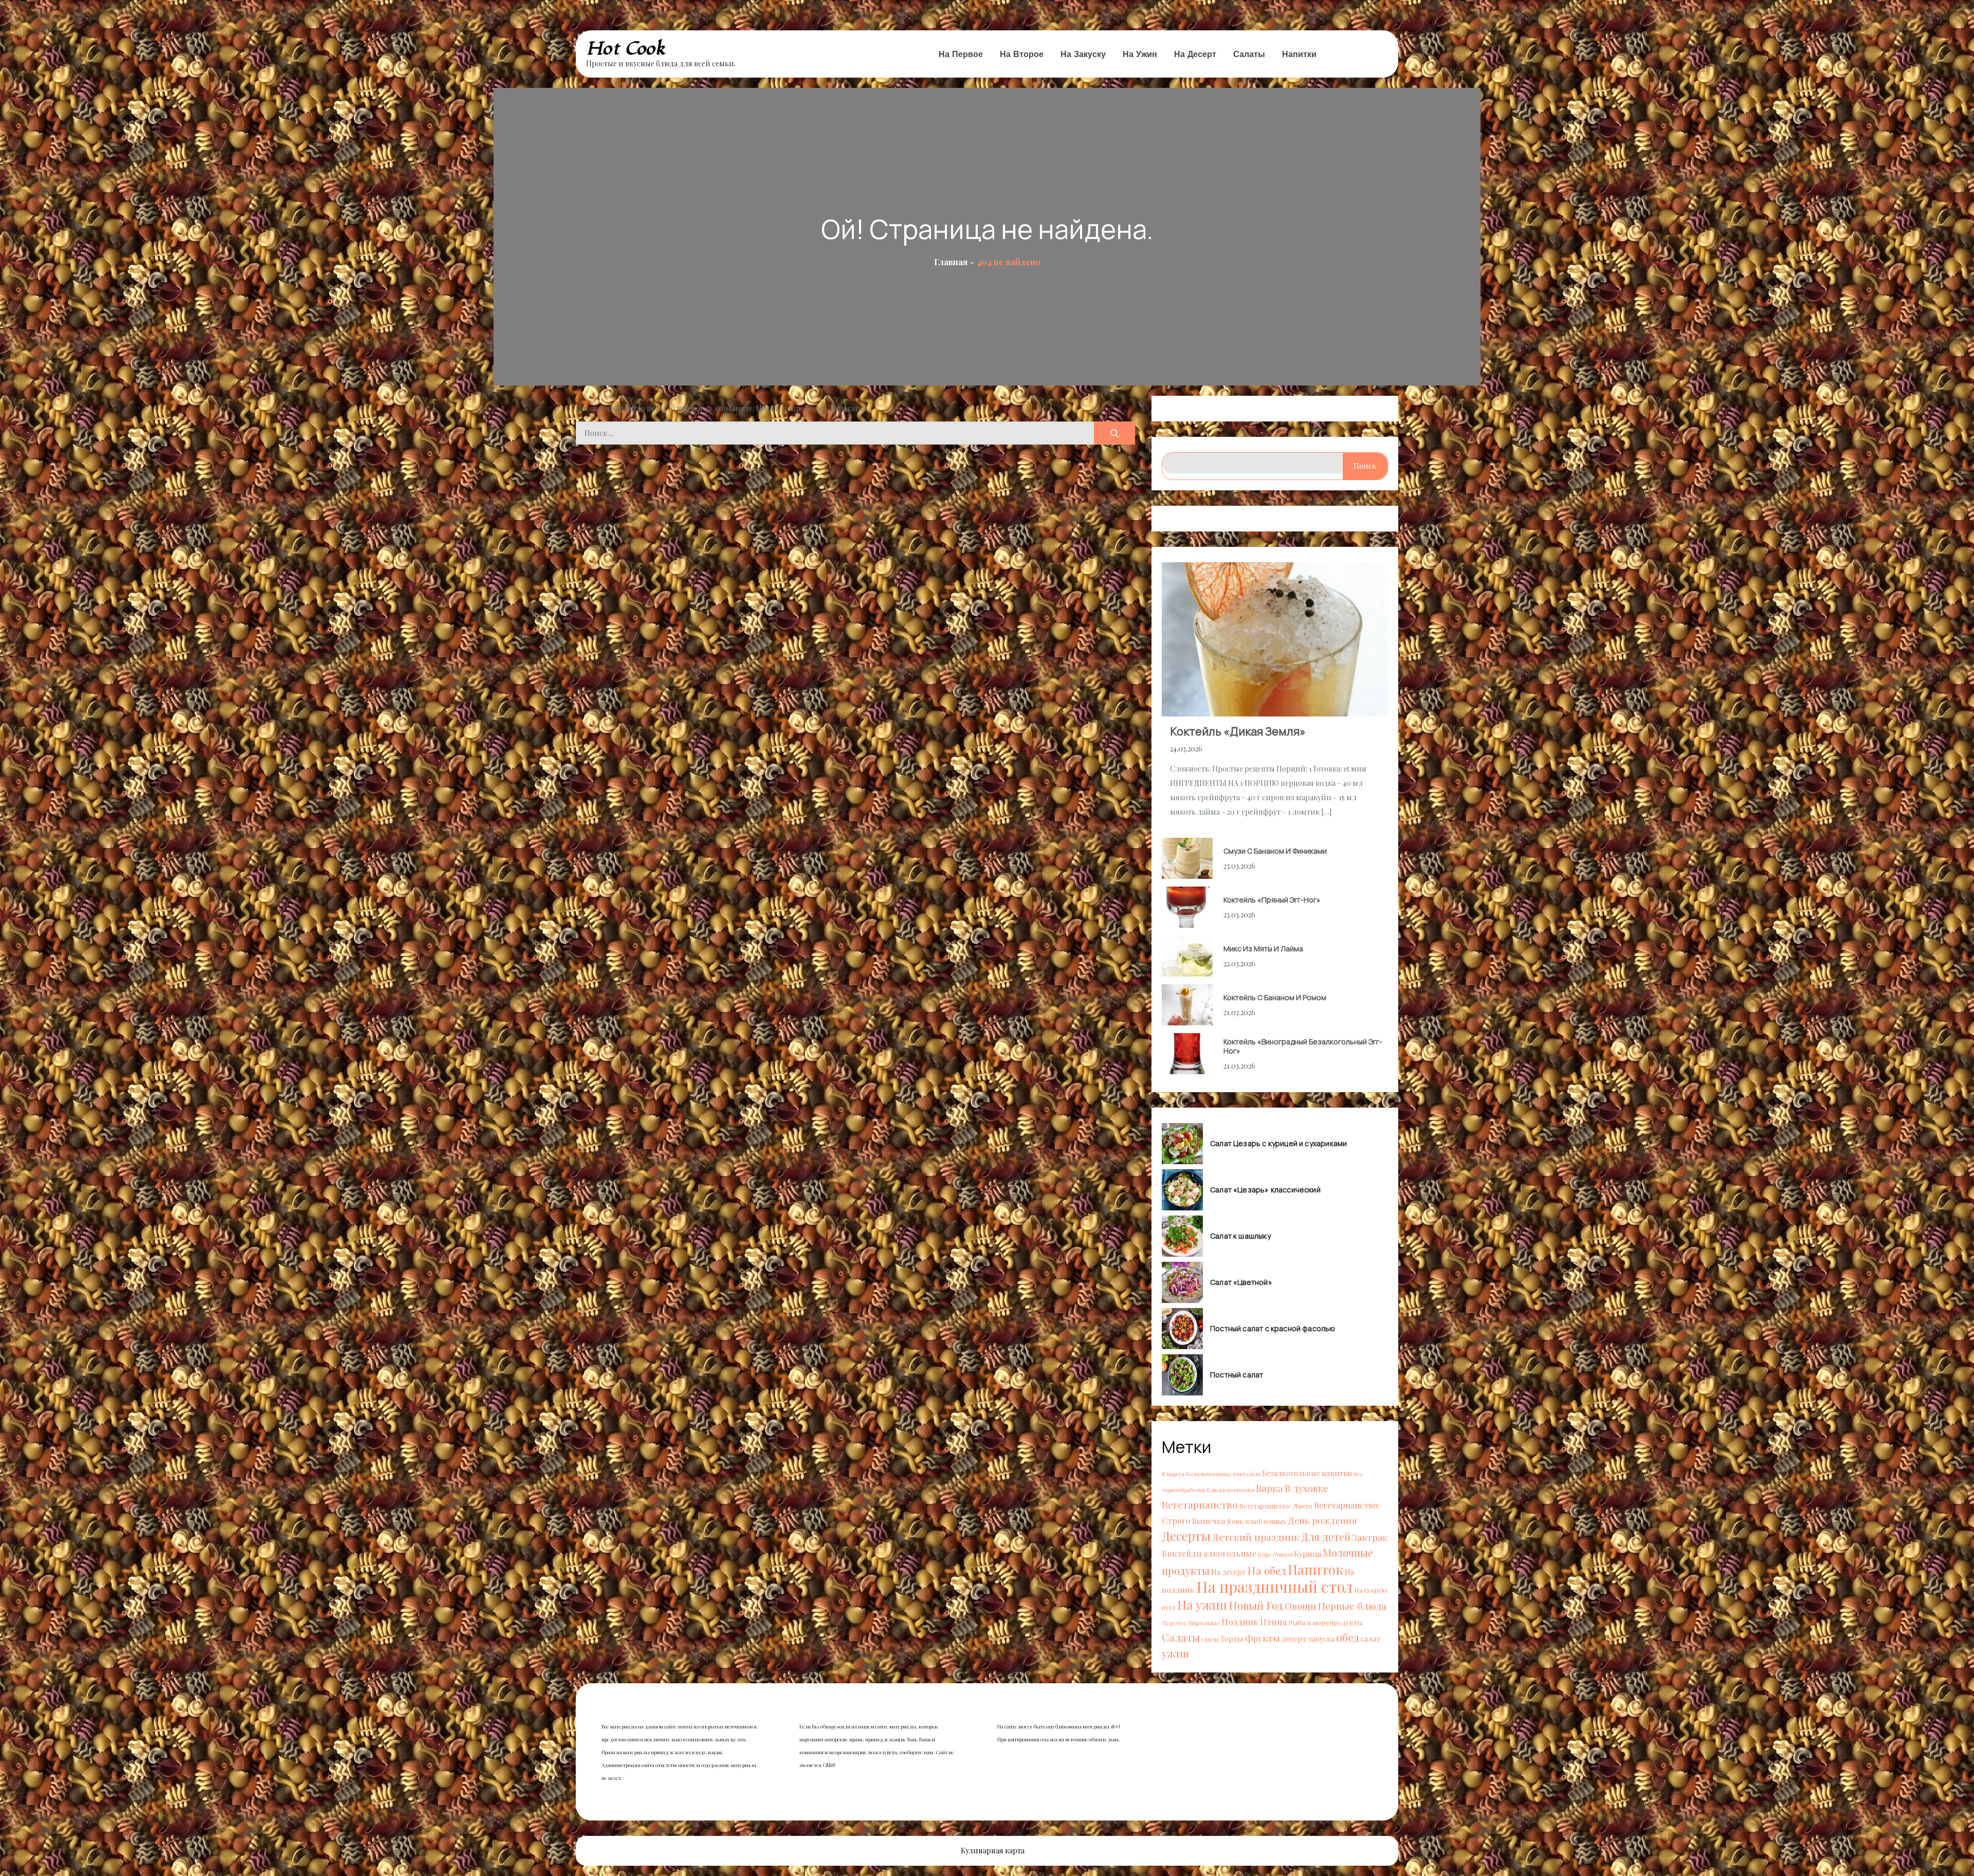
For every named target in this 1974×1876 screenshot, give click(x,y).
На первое (961, 54)
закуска (1321, 1639)
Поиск (1365, 466)
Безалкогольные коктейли (1223, 1474)
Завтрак (1370, 1537)
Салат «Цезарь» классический (1265, 1190)
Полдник (1240, 1622)
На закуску (1083, 54)
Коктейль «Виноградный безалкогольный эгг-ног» (1303, 1046)
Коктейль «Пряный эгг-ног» (1272, 900)
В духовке (1306, 1488)
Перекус (1174, 1623)
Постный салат (1237, 1375)
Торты (1232, 1639)
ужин (1175, 1653)
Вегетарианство (1200, 1504)
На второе (1022, 54)
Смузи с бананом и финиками (1275, 851)
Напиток (1315, 1569)
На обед (1267, 1570)
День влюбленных (1256, 1521)
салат (1370, 1639)
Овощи (1301, 1606)
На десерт (1195, 54)
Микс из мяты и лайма (1263, 949)
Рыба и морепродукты (1325, 1622)
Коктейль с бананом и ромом (1275, 997)
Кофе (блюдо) (1275, 1555)
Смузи (1210, 1639)
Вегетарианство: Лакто (1276, 1506)
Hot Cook (626, 49)
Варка (1269, 1488)
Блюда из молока (1230, 1489)
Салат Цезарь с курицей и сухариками (1278, 1144)
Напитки (1299, 54)
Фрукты (1262, 1638)
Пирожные (1204, 1623)
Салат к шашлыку (1240, 1236)
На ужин (1140, 54)
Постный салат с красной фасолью (1273, 1329)
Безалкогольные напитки (1307, 1473)
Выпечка (1209, 1521)
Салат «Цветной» (1241, 1282)
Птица (1273, 1622)
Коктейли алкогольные (1209, 1553)
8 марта (1173, 1474)
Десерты (1186, 1536)
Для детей (1326, 1537)
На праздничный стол (1274, 1586)
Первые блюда (1352, 1606)
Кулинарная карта (993, 1851)
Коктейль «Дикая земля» (1238, 731)
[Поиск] (1114, 433)
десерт (1294, 1638)
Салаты (1249, 54)
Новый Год (1256, 1605)
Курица (1308, 1553)
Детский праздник (1256, 1537)
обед (1348, 1637)
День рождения (1322, 1520)
